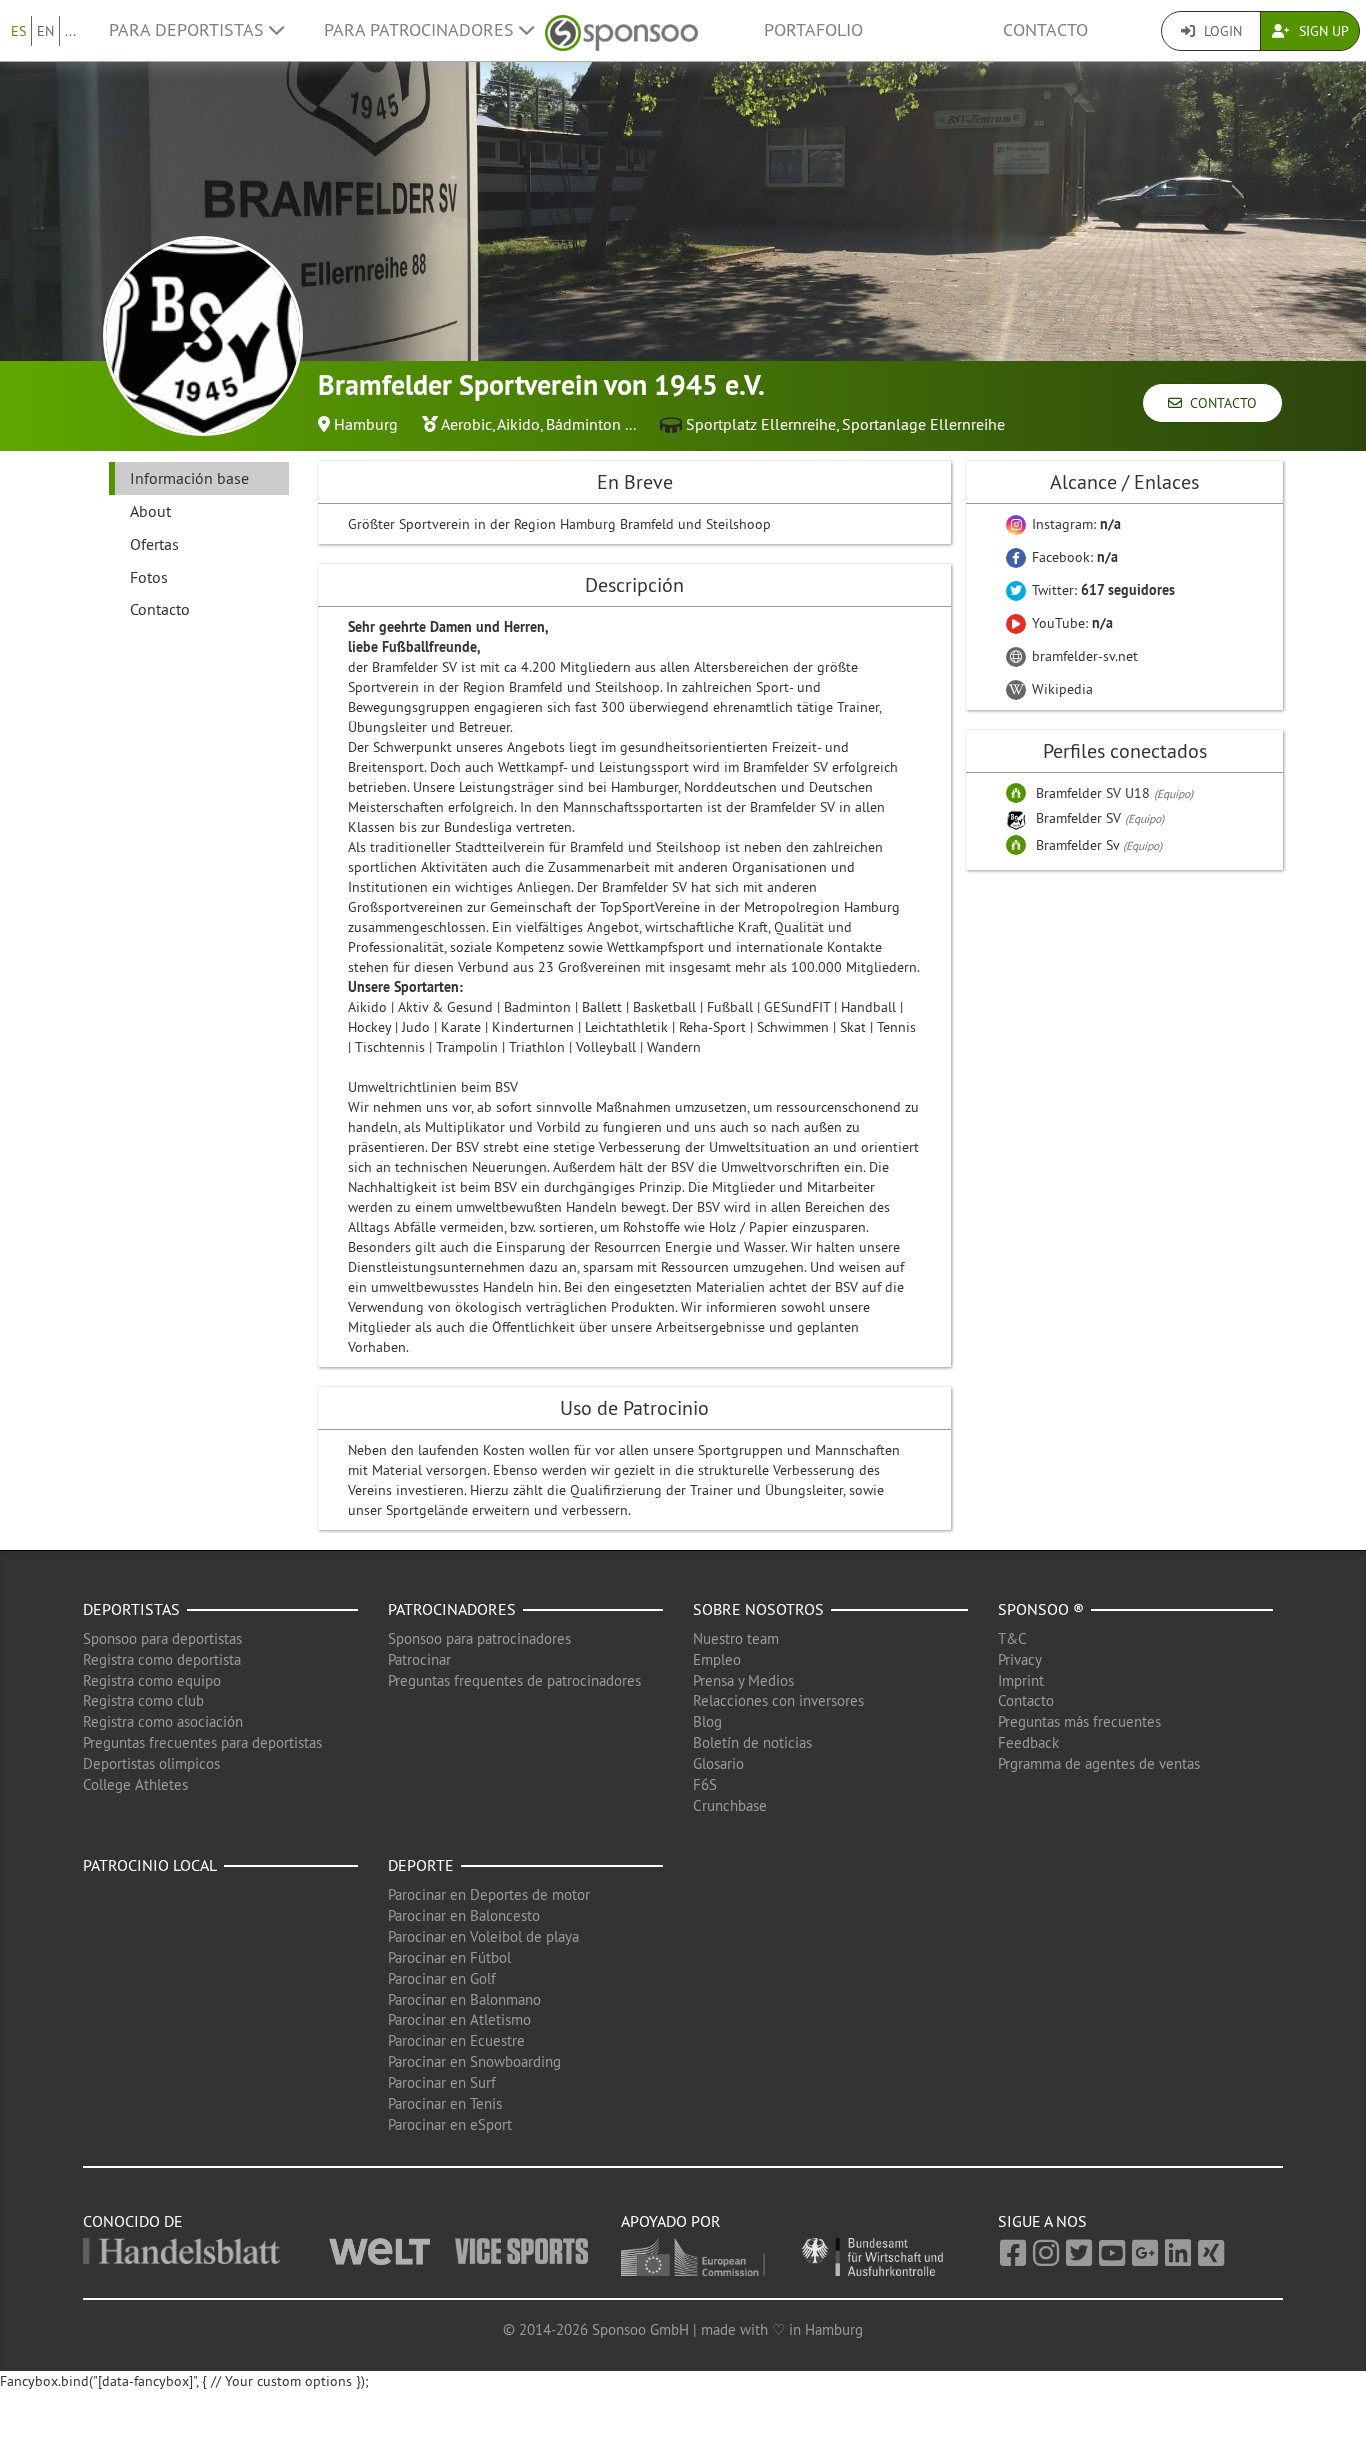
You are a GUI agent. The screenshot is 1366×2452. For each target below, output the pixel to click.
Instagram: (1074, 524)
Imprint (1021, 1680)
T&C (1012, 1638)
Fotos (149, 577)
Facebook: (1073, 557)
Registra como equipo (152, 1680)
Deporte (421, 1865)
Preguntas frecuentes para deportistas (202, 1742)
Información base (189, 478)
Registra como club (143, 1700)
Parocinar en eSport (450, 2124)
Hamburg (366, 424)
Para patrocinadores (421, 30)
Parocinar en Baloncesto (464, 1915)
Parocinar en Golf (442, 1978)
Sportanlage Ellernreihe (923, 424)
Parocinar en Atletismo (459, 2019)
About (150, 511)
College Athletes (135, 1784)
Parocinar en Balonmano (464, 1999)
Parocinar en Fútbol (449, 1957)
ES (18, 31)
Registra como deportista (162, 1659)
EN (45, 31)
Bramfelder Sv (1079, 845)
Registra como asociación (163, 1721)
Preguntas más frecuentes (1079, 1721)
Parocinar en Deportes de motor (489, 1894)
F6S (705, 1784)
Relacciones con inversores (778, 1700)
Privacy (1020, 1659)
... (70, 31)
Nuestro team (736, 1638)
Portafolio (813, 30)
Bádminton (583, 424)
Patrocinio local (150, 1865)
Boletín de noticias (752, 1742)
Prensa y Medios (743, 1680)
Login (1221, 31)
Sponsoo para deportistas (162, 1638)
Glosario (718, 1763)
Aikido (518, 424)
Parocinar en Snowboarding (474, 2061)
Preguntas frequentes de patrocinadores (514, 1680)
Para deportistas (189, 30)
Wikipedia (1060, 689)
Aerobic (466, 424)
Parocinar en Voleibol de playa (483, 1936)
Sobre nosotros (758, 1609)
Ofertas (154, 544)
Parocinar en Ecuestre (456, 2040)
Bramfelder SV (1080, 818)
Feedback (1028, 1742)
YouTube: (1070, 623)
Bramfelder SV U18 (1095, 793)
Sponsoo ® (1041, 1609)
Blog (707, 1721)
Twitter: (1101, 590)
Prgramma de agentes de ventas (1099, 1763)
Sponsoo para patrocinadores (479, 1638)
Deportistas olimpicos (151, 1763)
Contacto (1045, 30)
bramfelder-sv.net (1083, 656)
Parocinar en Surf (442, 2082)
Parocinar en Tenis (445, 2103)
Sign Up (1322, 31)
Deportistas (131, 1609)
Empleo (717, 1659)
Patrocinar (419, 1659)
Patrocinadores (452, 1609)
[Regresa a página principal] (621, 30)
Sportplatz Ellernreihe (761, 424)
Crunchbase (730, 1805)
